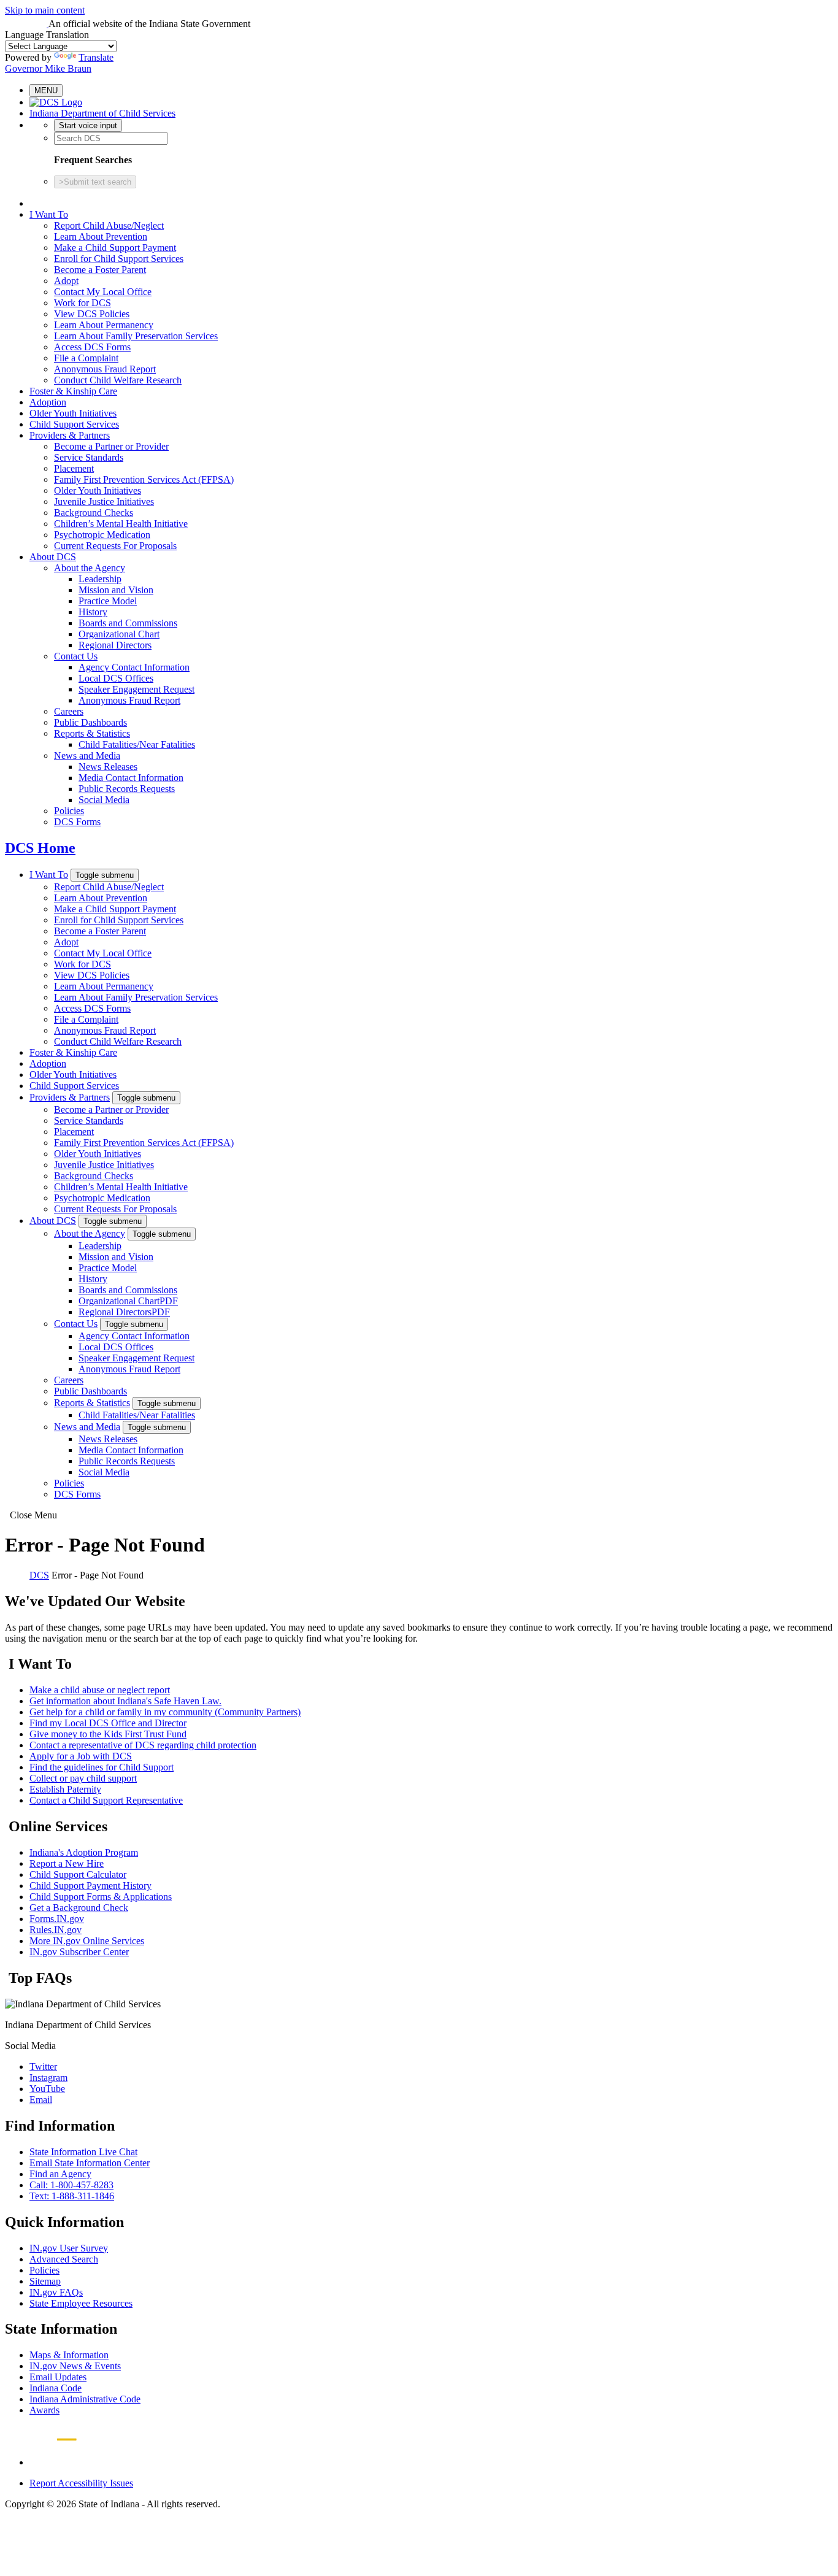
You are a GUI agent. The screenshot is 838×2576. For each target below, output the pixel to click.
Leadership (100, 579)
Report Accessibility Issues (81, 2483)
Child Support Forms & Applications (101, 1897)
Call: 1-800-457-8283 (71, 2185)
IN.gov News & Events (75, 2366)
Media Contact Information (131, 778)
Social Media (104, 800)
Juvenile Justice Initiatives (104, 502)
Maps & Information (69, 2355)
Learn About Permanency (104, 325)
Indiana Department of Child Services (102, 113)
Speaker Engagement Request (136, 689)
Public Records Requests (127, 789)
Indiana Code (56, 2388)
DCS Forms (77, 822)
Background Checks (94, 513)
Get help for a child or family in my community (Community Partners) (165, 1712)
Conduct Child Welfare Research (118, 380)
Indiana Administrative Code (85, 2399)
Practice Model (108, 601)
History (93, 612)
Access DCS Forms (92, 347)
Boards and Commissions (128, 623)
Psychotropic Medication (102, 535)
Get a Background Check (79, 1908)
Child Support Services (74, 424)
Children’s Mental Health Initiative (121, 524)
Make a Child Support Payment (115, 248)
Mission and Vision (116, 590)
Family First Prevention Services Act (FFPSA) (144, 479)
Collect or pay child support (83, 1778)
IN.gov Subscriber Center (79, 1952)
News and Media (87, 755)
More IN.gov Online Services (87, 1941)
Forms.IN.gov (57, 1919)
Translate (96, 57)
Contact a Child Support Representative (106, 1800)
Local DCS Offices (116, 678)
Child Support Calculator (78, 1874)
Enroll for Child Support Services (119, 259)
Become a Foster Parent (100, 270)
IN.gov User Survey (69, 2248)
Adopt (66, 281)
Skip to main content (45, 10)
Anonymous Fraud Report (105, 369)
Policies (69, 811)
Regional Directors (115, 645)
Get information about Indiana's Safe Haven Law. (125, 1701)
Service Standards (89, 457)
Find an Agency (60, 2174)
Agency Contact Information (134, 667)
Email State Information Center (90, 2163)
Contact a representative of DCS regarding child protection (143, 1745)
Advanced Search (64, 2259)
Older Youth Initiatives (73, 413)
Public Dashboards (90, 722)
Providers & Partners (70, 435)
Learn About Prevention (101, 236)
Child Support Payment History (90, 1886)
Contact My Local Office (103, 292)
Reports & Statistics (92, 733)
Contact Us (76, 656)
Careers (69, 711)
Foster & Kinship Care (73, 391)
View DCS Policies (92, 314)
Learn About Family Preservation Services (136, 336)
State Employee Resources (81, 2303)
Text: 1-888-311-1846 (72, 2196)
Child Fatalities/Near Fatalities (137, 744)
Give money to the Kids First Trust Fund (108, 1734)
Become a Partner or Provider (111, 446)
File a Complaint (86, 358)
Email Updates (58, 2377)
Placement (74, 468)
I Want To (49, 214)
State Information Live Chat (83, 2152)
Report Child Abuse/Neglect (109, 225)
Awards (44, 2410)
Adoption (48, 402)
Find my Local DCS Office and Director (108, 1723)
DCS (39, 1575)
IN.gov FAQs (56, 2292)
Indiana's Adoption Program (84, 1852)
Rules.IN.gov (56, 1930)
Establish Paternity (65, 1789)
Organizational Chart (119, 634)
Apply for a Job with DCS (81, 1756)
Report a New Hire (67, 1863)
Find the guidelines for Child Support (102, 1767)
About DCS (53, 557)
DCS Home (40, 848)
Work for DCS (83, 303)
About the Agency (90, 568)
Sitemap (45, 2281)
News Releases (108, 767)
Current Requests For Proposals (115, 546)
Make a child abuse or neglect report (100, 1690)
